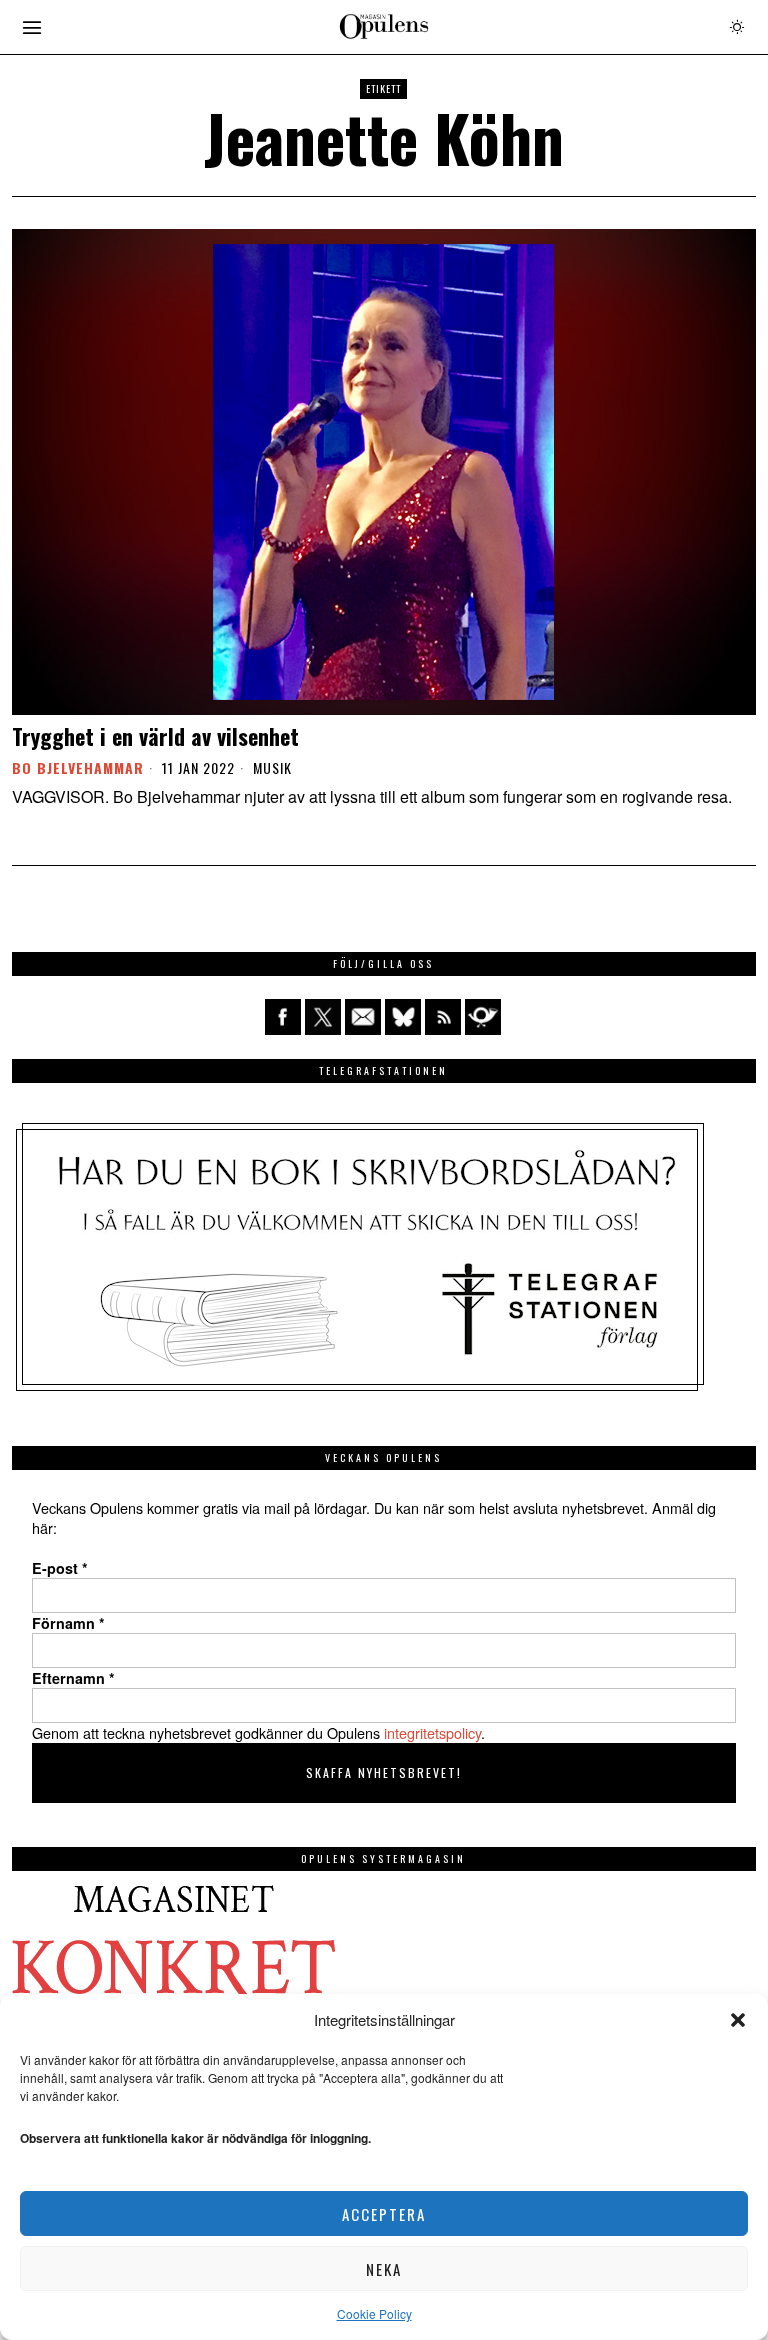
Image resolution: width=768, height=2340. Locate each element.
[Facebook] (283, 1017)
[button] (738, 2020)
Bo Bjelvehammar (78, 767)
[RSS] (443, 1017)
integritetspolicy (432, 1732)
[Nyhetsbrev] (483, 1017)
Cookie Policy (374, 2313)
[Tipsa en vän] (363, 1017)
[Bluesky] (403, 1017)
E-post (60, 1568)
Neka (384, 2269)
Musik (272, 768)
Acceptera (384, 2214)
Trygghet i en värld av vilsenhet (155, 736)
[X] (323, 1017)
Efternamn (73, 1678)
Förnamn (68, 1623)
